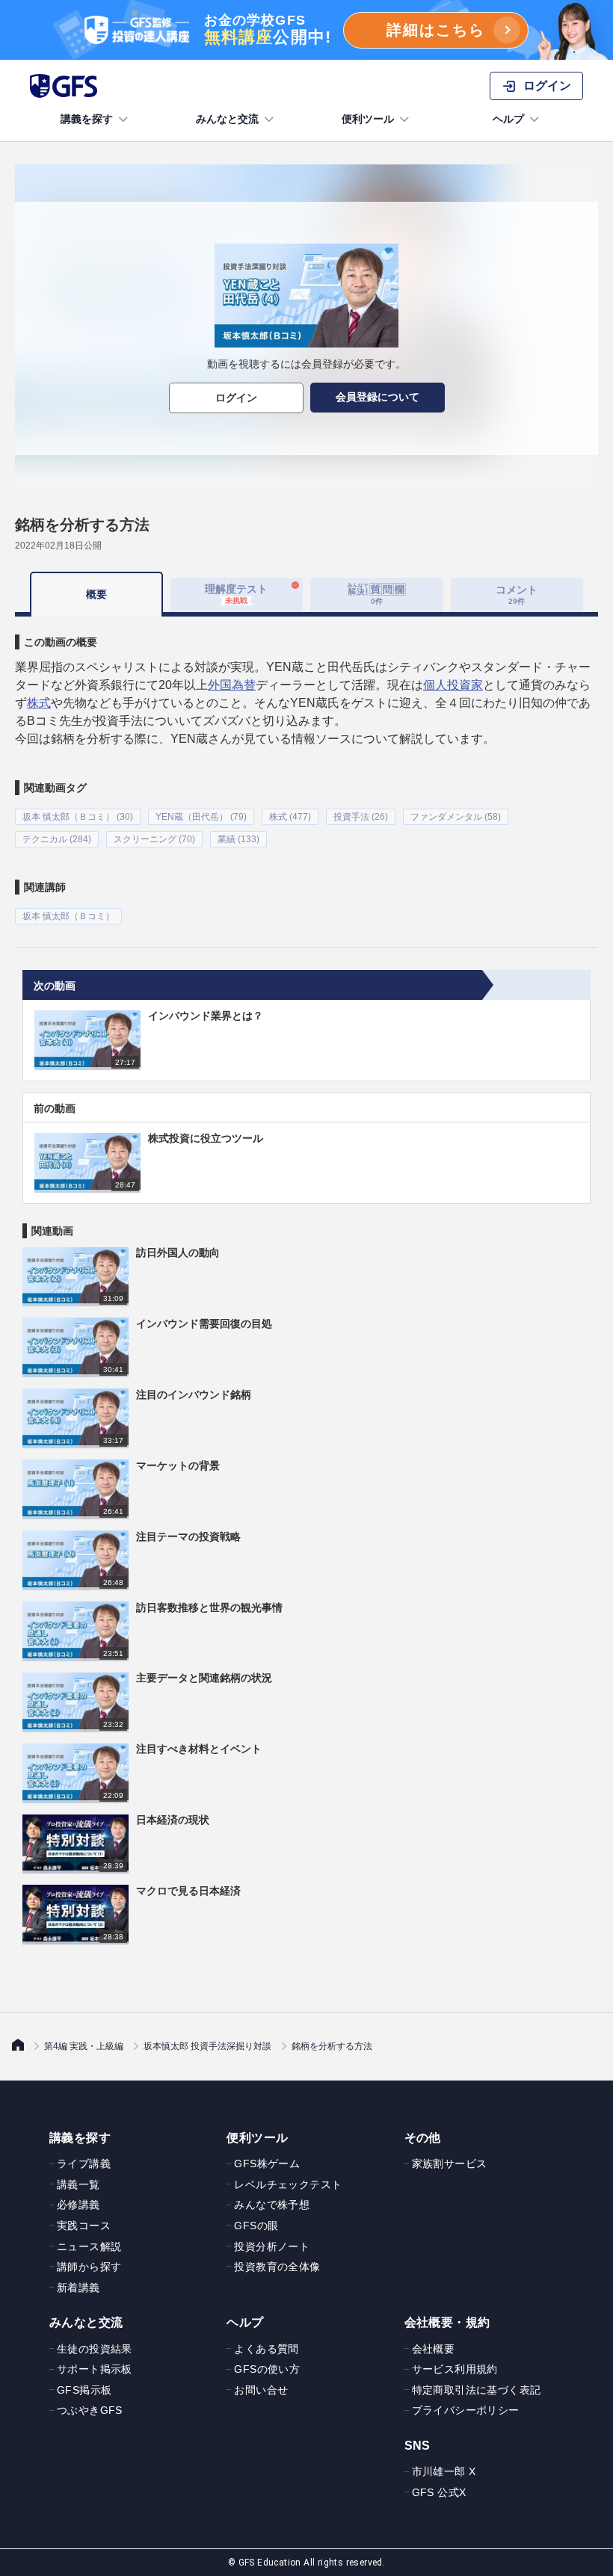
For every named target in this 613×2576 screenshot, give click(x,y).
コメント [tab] (517, 594)
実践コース (84, 2226)
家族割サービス (450, 2163)
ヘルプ (508, 119)
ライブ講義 (84, 2163)
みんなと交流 (227, 119)
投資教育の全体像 (277, 2267)
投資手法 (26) (361, 817)
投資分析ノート (272, 2246)
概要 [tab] (96, 594)
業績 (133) (238, 839)
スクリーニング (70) (154, 839)
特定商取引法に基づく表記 (477, 2390)
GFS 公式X (439, 2492)
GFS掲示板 (84, 2390)
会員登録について (378, 397)
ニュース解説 (89, 2246)
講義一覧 (78, 2184)
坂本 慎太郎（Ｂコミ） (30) (78, 817)
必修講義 (78, 2205)
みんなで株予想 (272, 2205)
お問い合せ (261, 2390)
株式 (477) (290, 817)
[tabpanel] (306, 770)
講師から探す (89, 2267)
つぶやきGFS (90, 2410)
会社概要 (434, 2349)
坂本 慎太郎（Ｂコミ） (68, 916)
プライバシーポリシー (466, 2410)
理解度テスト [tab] (236, 594)
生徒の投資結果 (95, 2349)
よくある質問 (266, 2349)
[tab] (377, 595)
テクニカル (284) (57, 839)
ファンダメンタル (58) (456, 817)
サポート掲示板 (95, 2369)
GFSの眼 (256, 2226)
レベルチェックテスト (288, 2184)
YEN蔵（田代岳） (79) (201, 817)
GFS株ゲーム (267, 2163)
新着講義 (78, 2288)
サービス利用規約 (455, 2369)
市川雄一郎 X (444, 2471)
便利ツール (368, 119)
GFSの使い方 (267, 2369)
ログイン (236, 398)
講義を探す (87, 119)
